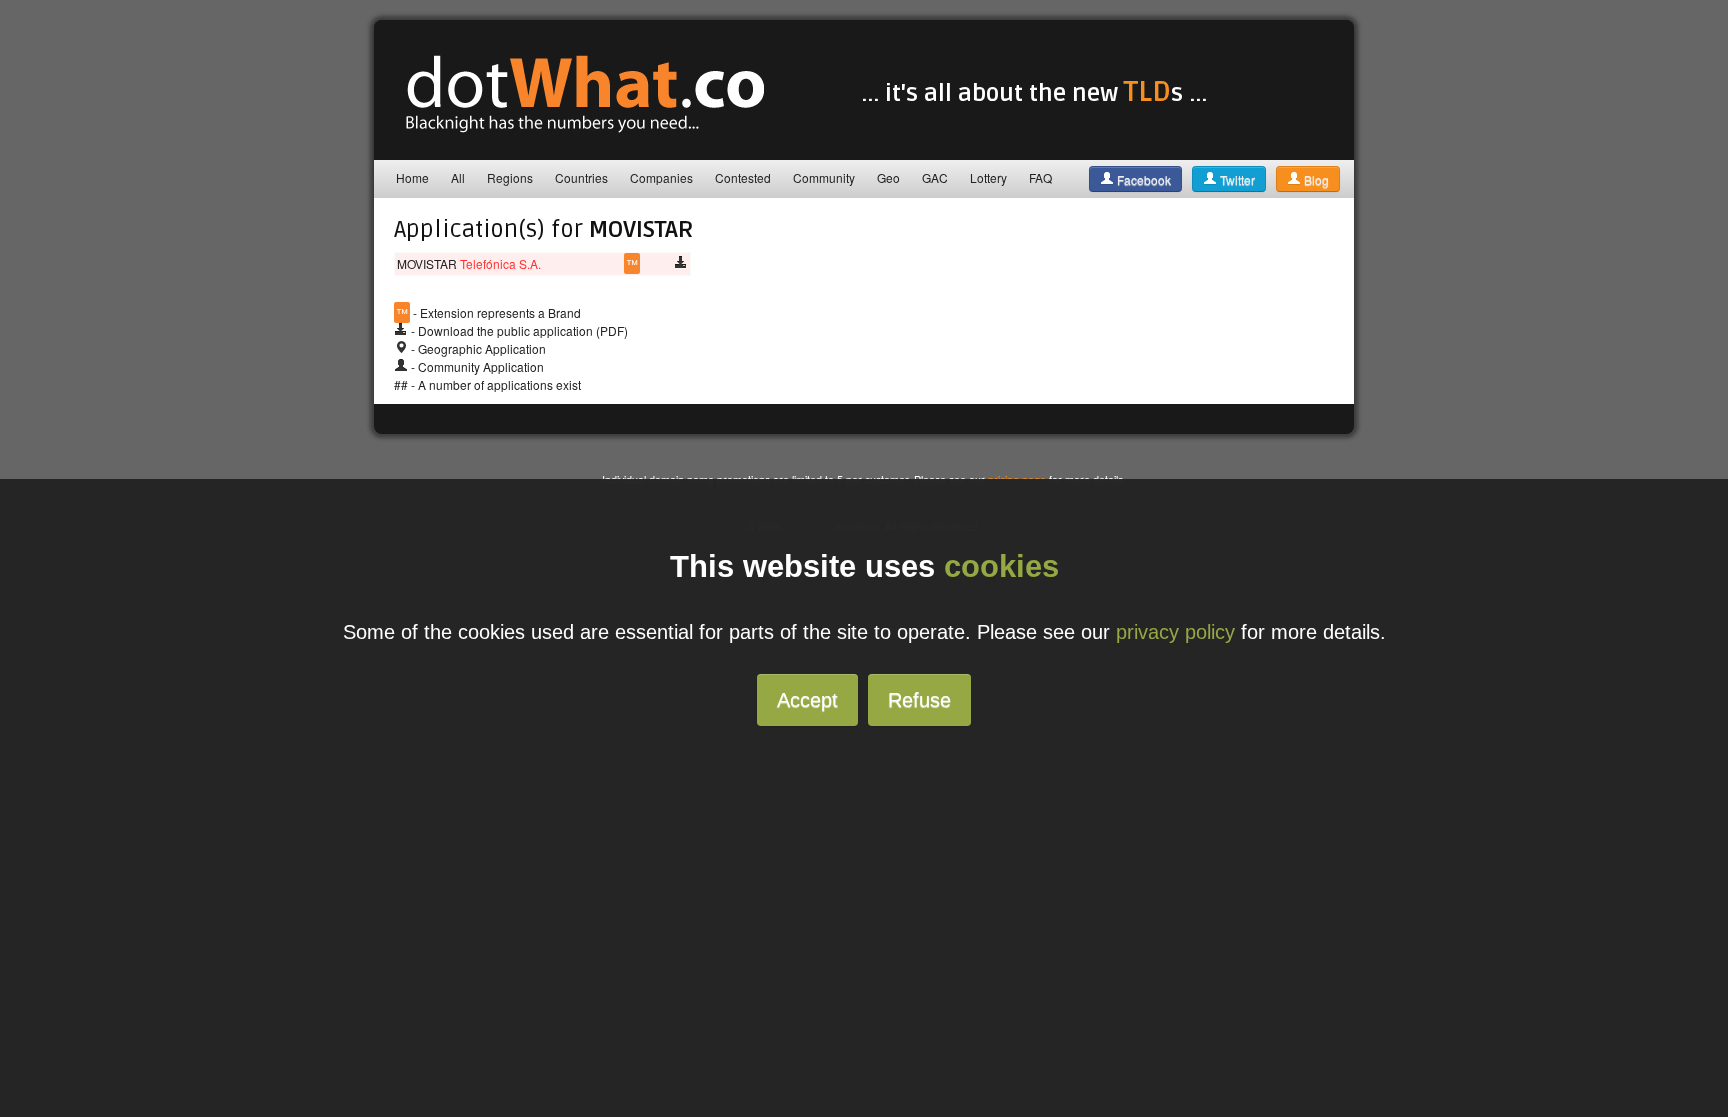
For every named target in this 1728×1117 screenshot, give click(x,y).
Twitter (1236, 179)
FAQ (1040, 177)
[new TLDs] (574, 134)
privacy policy (1175, 632)
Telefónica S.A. (500, 263)
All (458, 177)
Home (412, 177)
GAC (935, 177)
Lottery (988, 177)
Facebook (1142, 179)
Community (824, 177)
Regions (510, 177)
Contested (743, 177)
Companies (661, 177)
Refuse (919, 700)
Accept (807, 700)
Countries (581, 177)
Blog (1315, 179)
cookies (1001, 566)
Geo (888, 177)
